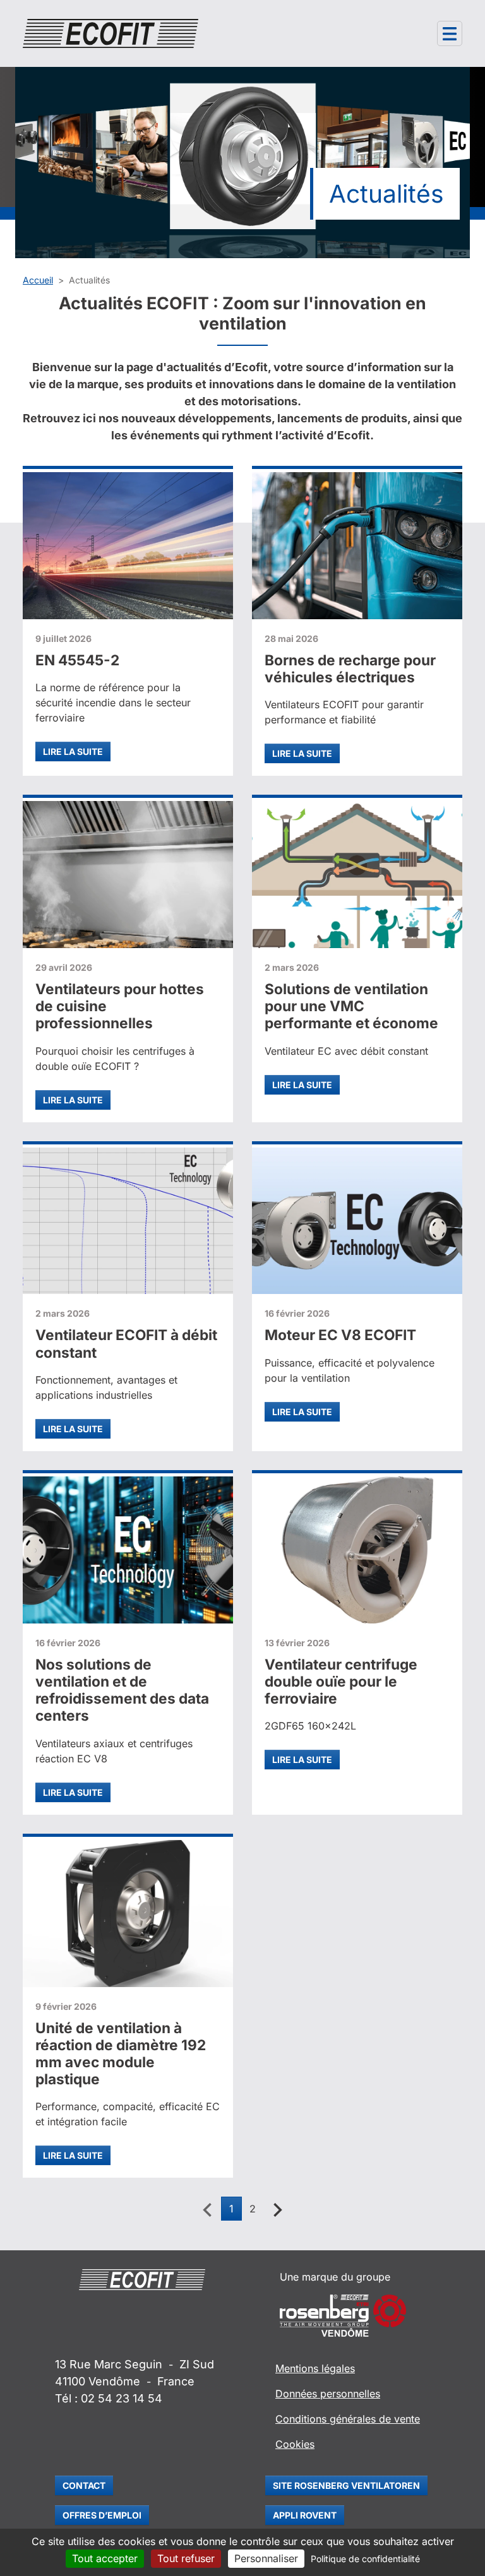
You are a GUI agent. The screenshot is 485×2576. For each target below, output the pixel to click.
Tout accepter (105, 2558)
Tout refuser (186, 2558)
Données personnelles (328, 2394)
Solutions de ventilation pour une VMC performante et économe (351, 1006)
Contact (84, 2485)
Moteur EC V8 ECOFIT (340, 1335)
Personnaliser (266, 2558)
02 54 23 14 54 (122, 2398)
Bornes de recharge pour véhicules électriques (350, 668)
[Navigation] (450, 33)
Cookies (295, 2444)
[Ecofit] (111, 33)
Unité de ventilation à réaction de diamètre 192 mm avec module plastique (121, 2054)
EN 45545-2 (77, 660)
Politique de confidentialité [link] (365, 2559)
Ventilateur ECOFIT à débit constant (126, 1343)
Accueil (38, 280)
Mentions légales (315, 2368)
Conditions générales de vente (348, 2419)
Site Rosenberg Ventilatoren (346, 2485)
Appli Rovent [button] (305, 2515)
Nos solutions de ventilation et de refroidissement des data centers (122, 1690)
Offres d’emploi (102, 2515)
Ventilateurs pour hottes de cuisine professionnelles (120, 1006)
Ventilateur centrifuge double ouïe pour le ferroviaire (341, 1681)
